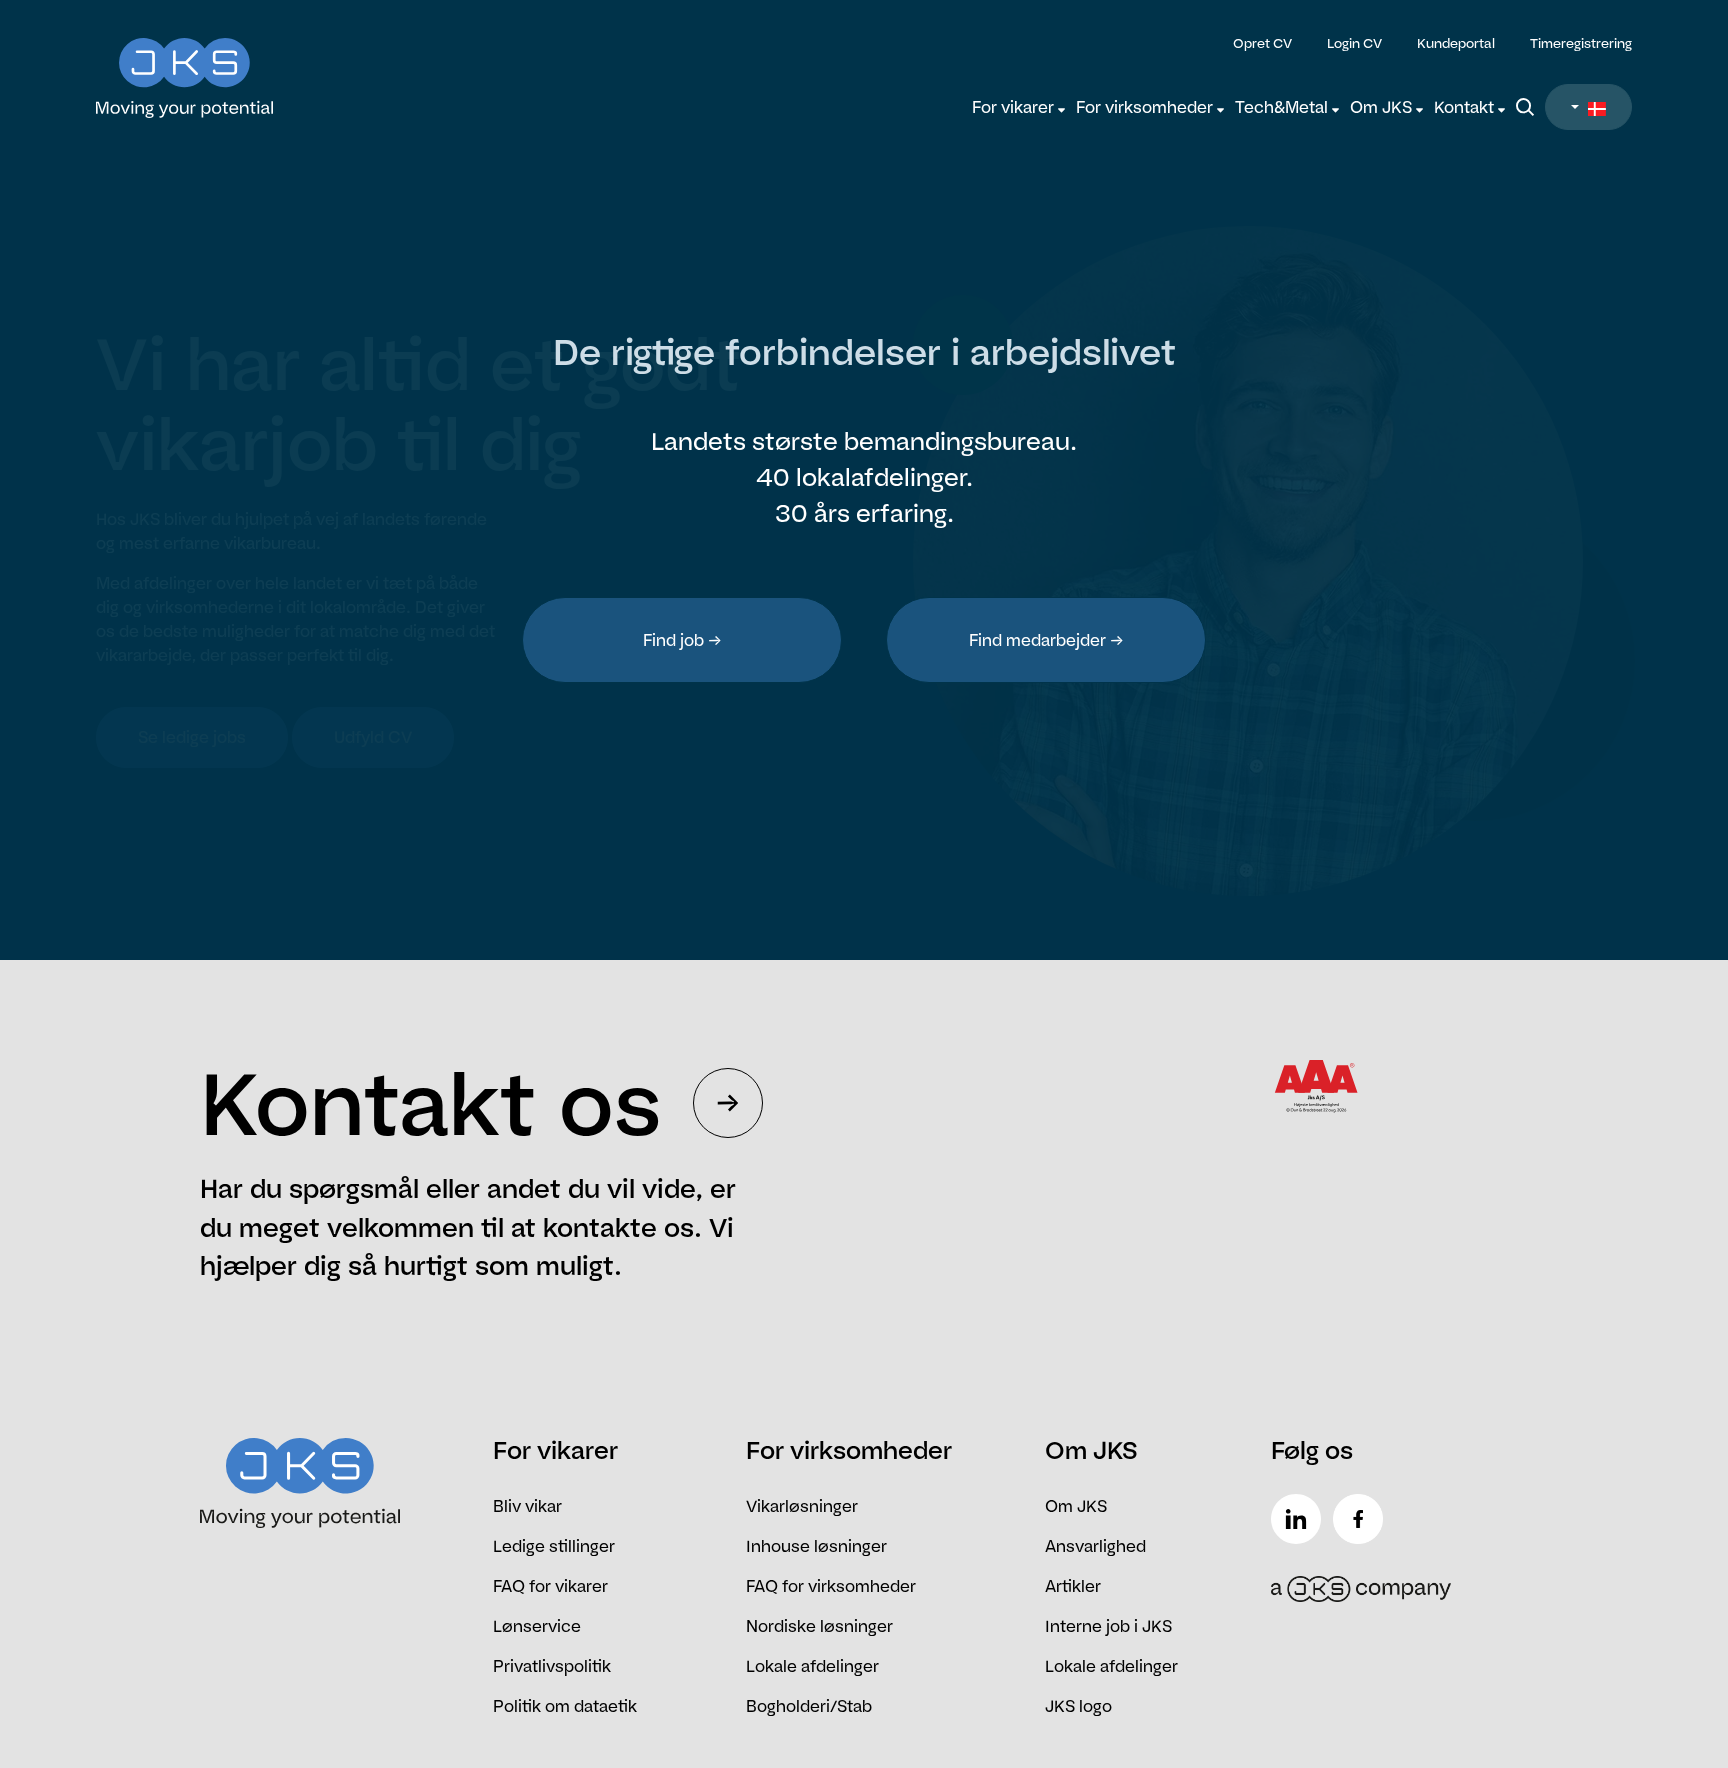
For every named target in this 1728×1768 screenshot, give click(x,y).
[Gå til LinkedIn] (1300, 1519)
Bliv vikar (527, 1506)
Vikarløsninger (802, 1506)
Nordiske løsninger (819, 1626)
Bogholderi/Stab (809, 1706)
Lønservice (537, 1626)
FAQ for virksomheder (831, 1586)
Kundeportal (1456, 43)
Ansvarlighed (1095, 1546)
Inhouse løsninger (816, 1546)
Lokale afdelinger (812, 1666)
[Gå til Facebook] (1362, 1519)
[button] (1588, 107)
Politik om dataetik (565, 1706)
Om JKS (1383, 107)
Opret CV (1262, 43)
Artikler (1073, 1586)
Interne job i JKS (1108, 1626)
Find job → (682, 640)
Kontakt (1466, 107)
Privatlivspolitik (552, 1666)
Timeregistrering (1581, 43)
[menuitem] (1018, 107)
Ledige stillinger (554, 1546)
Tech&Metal (1283, 107)
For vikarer (1015, 107)
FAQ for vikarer (550, 1586)
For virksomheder (1146, 107)
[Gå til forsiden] (288, 65)
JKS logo (1078, 1706)
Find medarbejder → (1046, 640)
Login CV (1354, 43)
